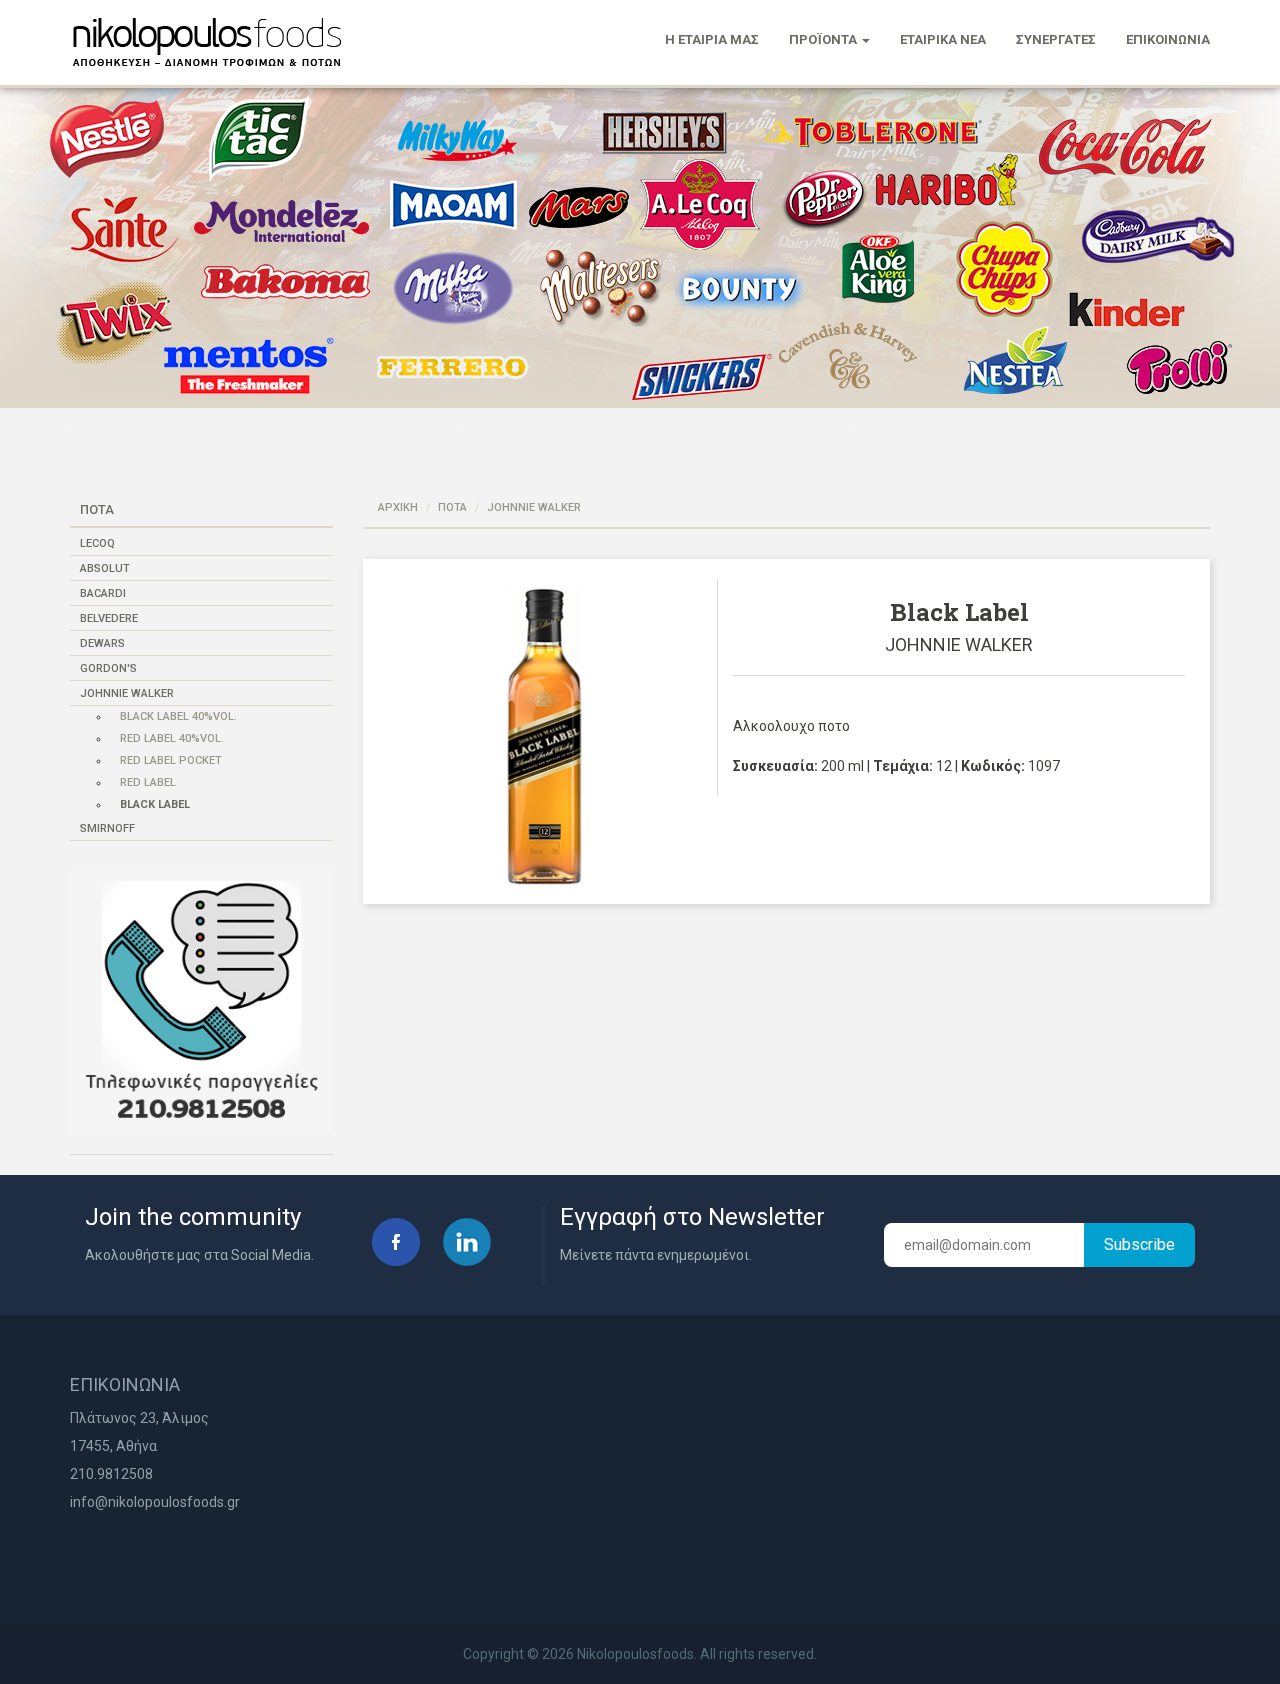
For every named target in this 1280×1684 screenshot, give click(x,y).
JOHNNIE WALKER (127, 693)
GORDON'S (108, 668)
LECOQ (97, 543)
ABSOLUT (105, 568)
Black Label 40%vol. (178, 716)
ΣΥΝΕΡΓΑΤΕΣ (1056, 39)
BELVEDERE (109, 618)
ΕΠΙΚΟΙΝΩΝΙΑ (1168, 39)
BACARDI (103, 593)
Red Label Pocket (171, 760)
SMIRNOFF (107, 828)
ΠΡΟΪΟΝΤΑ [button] (824, 39)
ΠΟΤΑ (452, 507)
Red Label (148, 782)
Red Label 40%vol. (172, 738)
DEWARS (102, 643)
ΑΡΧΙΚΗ (398, 507)
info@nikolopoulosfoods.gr (155, 1502)
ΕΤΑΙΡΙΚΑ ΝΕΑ (943, 39)
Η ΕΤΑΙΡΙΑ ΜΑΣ (712, 39)
